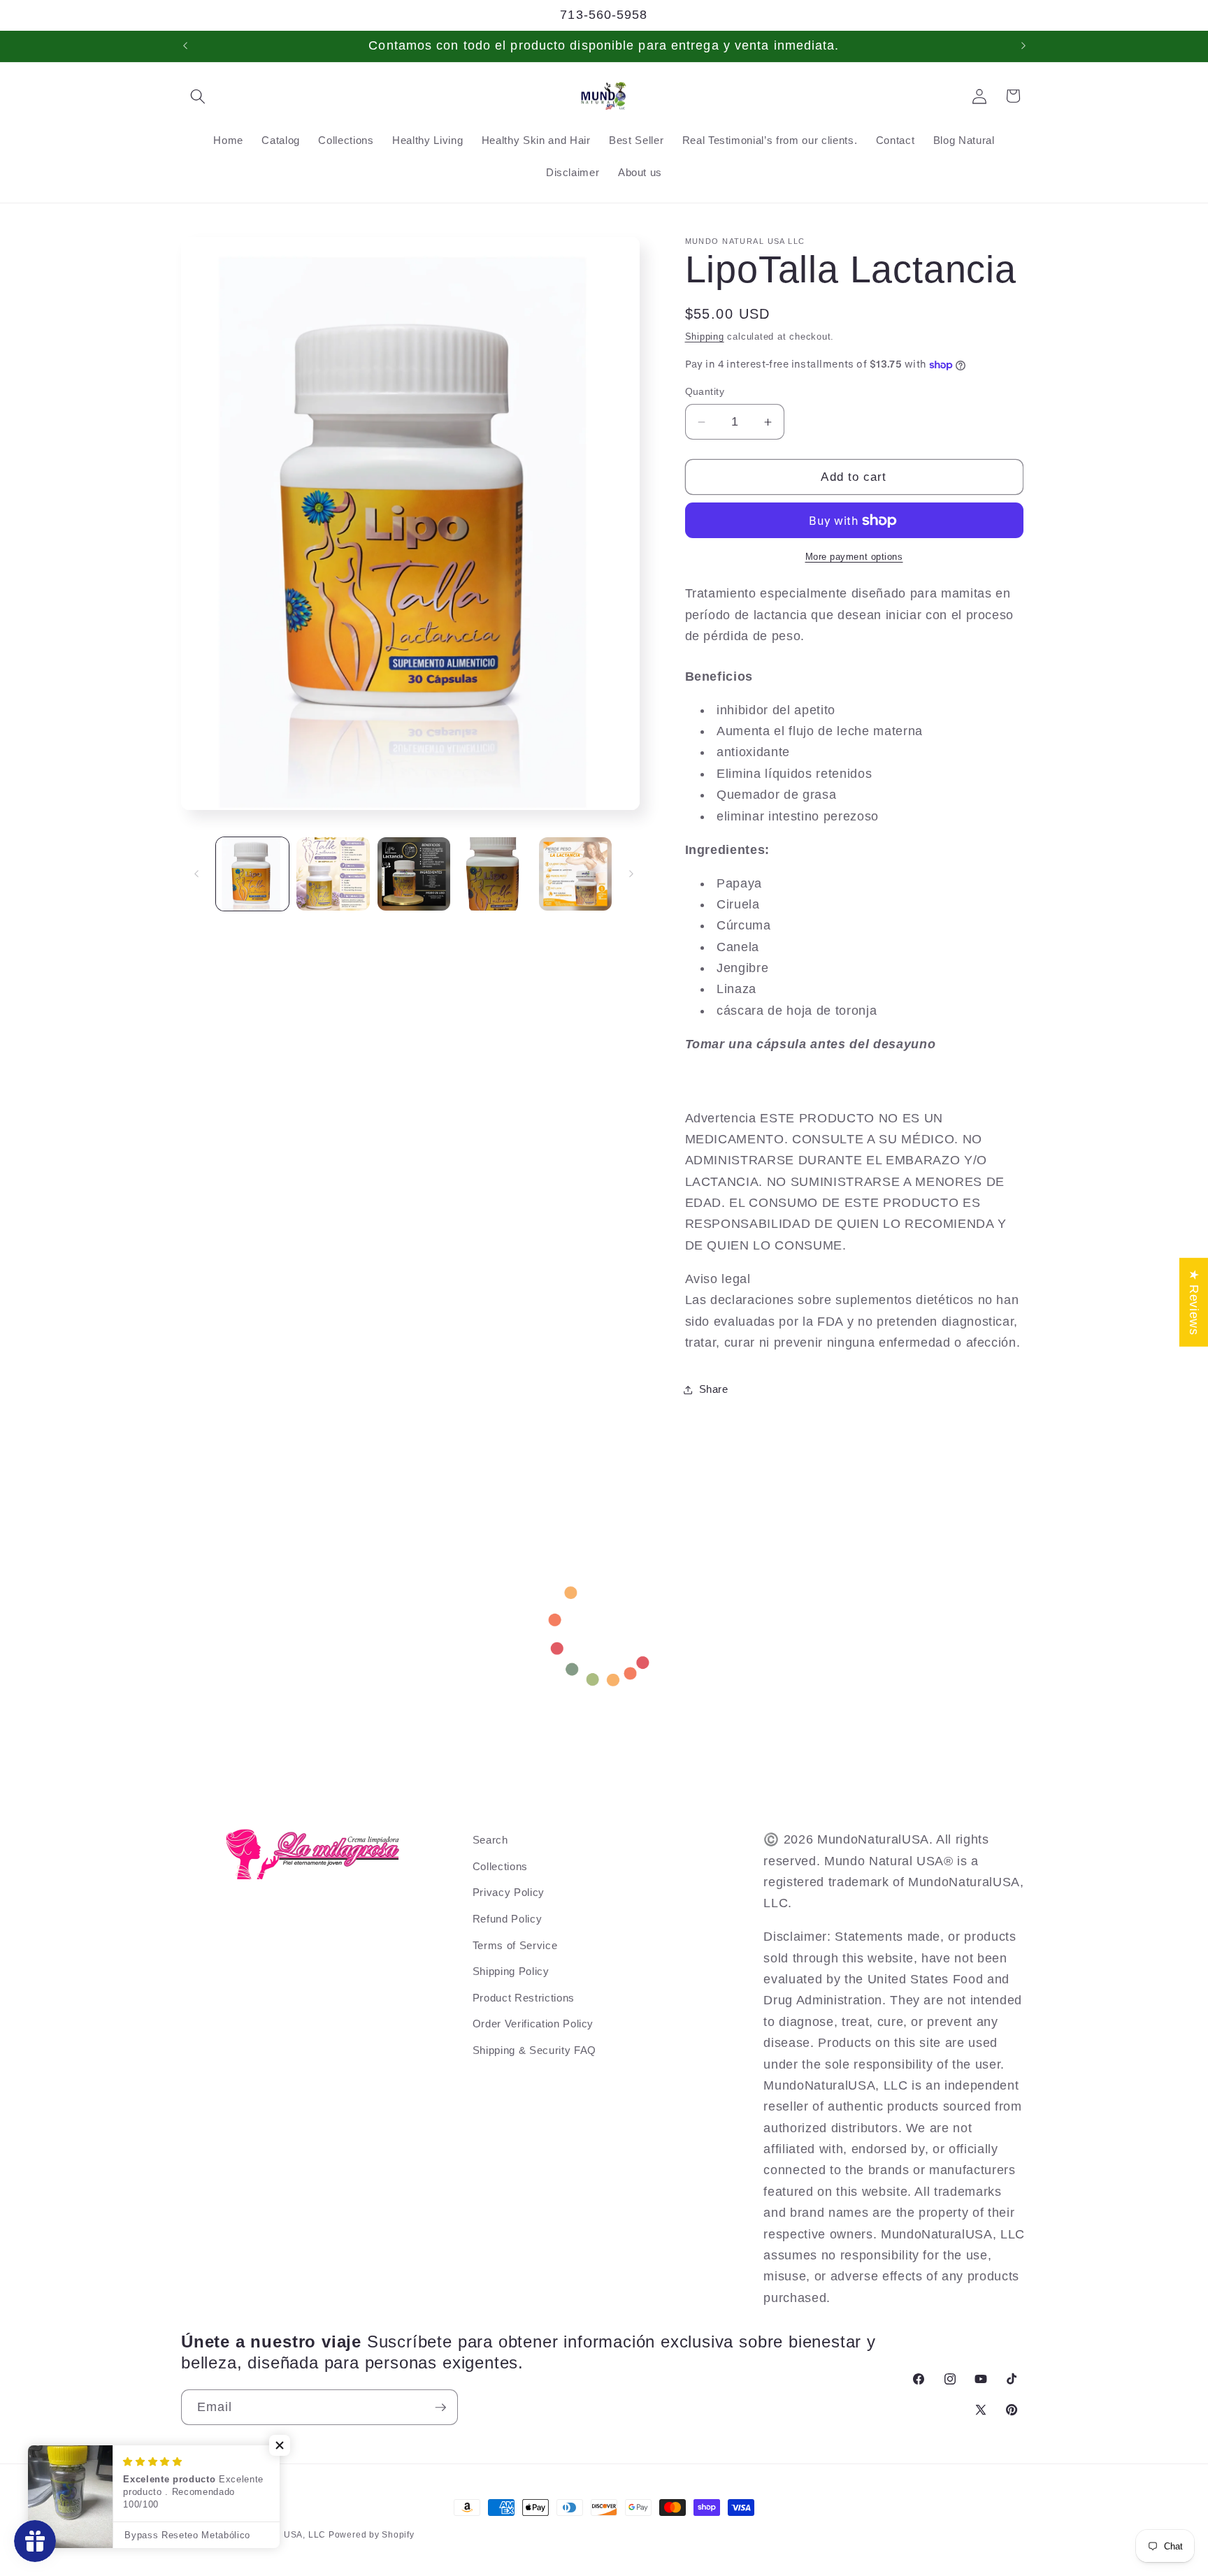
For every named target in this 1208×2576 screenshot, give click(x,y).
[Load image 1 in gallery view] (253, 874)
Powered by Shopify (372, 2535)
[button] (198, 96)
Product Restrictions (524, 1998)
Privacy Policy (509, 1893)
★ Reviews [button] (1194, 1302)
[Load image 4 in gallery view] (495, 874)
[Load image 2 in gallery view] (333, 874)
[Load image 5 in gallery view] (576, 874)
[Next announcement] (1023, 46)
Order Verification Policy (533, 2024)
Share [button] (714, 1389)
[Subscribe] (440, 2408)
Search (490, 1840)
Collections (500, 1866)
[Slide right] (631, 874)
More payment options (854, 557)
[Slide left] (196, 874)
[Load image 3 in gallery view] (414, 874)
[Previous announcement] (185, 46)
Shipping (705, 337)
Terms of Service (515, 1945)
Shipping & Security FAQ (534, 2050)
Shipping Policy (511, 1971)
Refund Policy (508, 1919)
